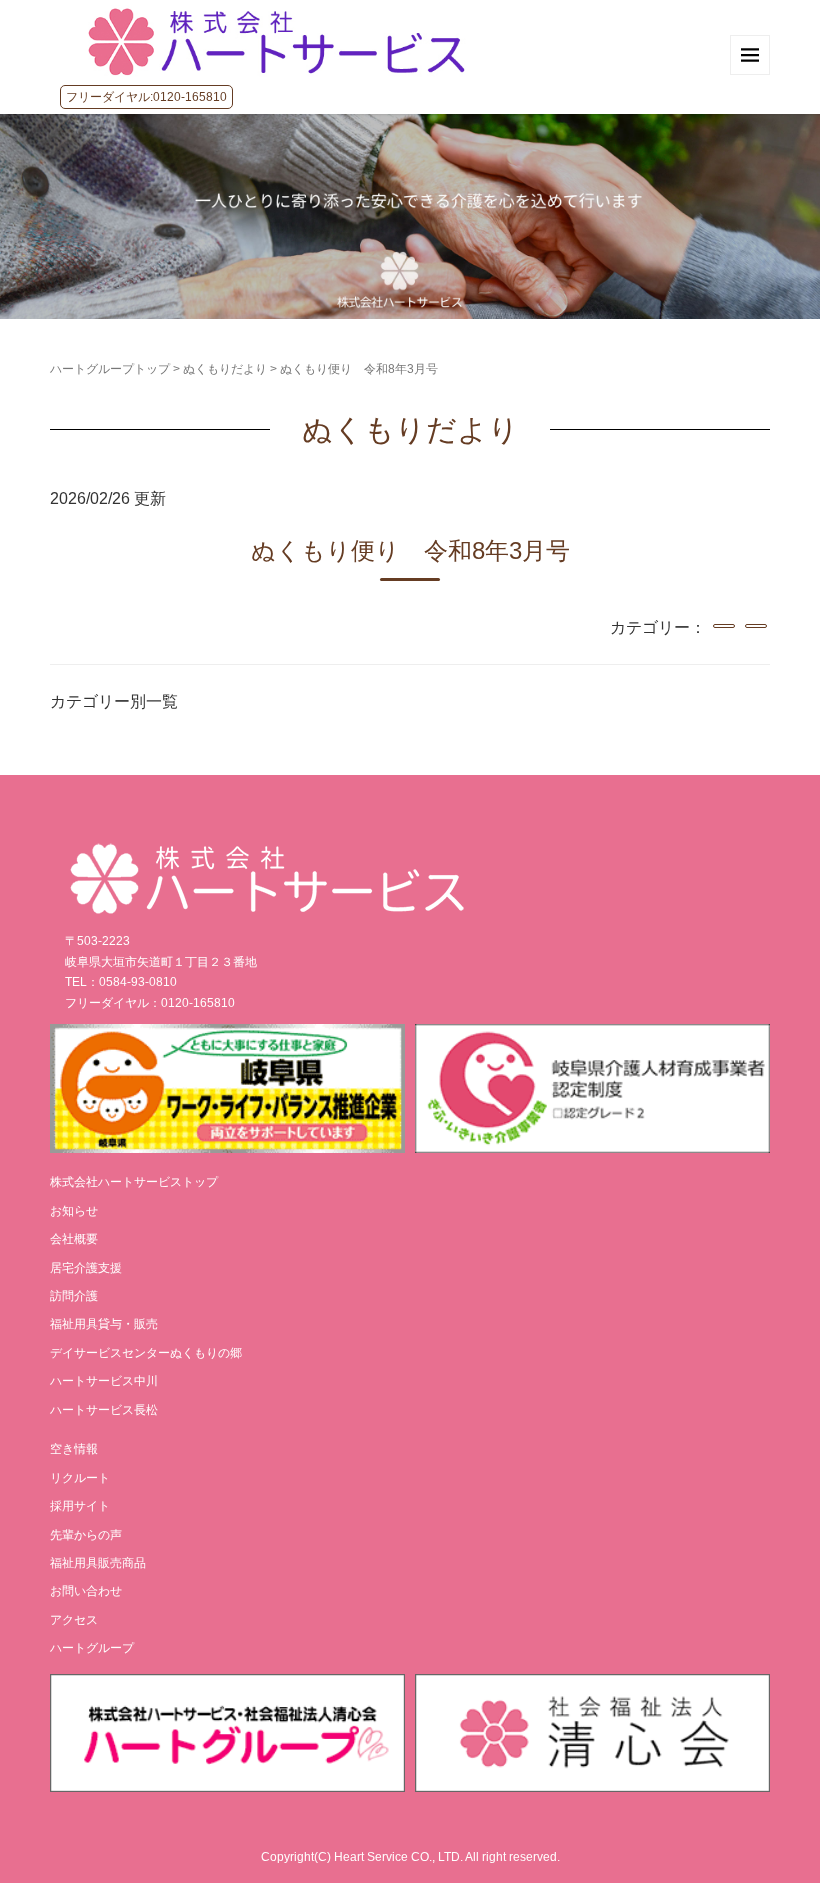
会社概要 (74, 1239)
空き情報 (74, 1449)
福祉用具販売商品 (98, 1563)
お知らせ (74, 1211)
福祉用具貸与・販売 (104, 1324)
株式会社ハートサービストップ (134, 1182)
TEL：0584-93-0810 (121, 982)
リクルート (80, 1478)
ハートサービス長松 (104, 1410)
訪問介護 (74, 1296)
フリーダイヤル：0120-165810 (150, 1003)
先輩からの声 (86, 1535)
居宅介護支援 (86, 1268)
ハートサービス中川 (104, 1381)
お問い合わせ (86, 1591)
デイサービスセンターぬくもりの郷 (146, 1353)
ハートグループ (92, 1648)
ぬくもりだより (225, 369)
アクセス (74, 1620)
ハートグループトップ (110, 369)
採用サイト (80, 1506)
